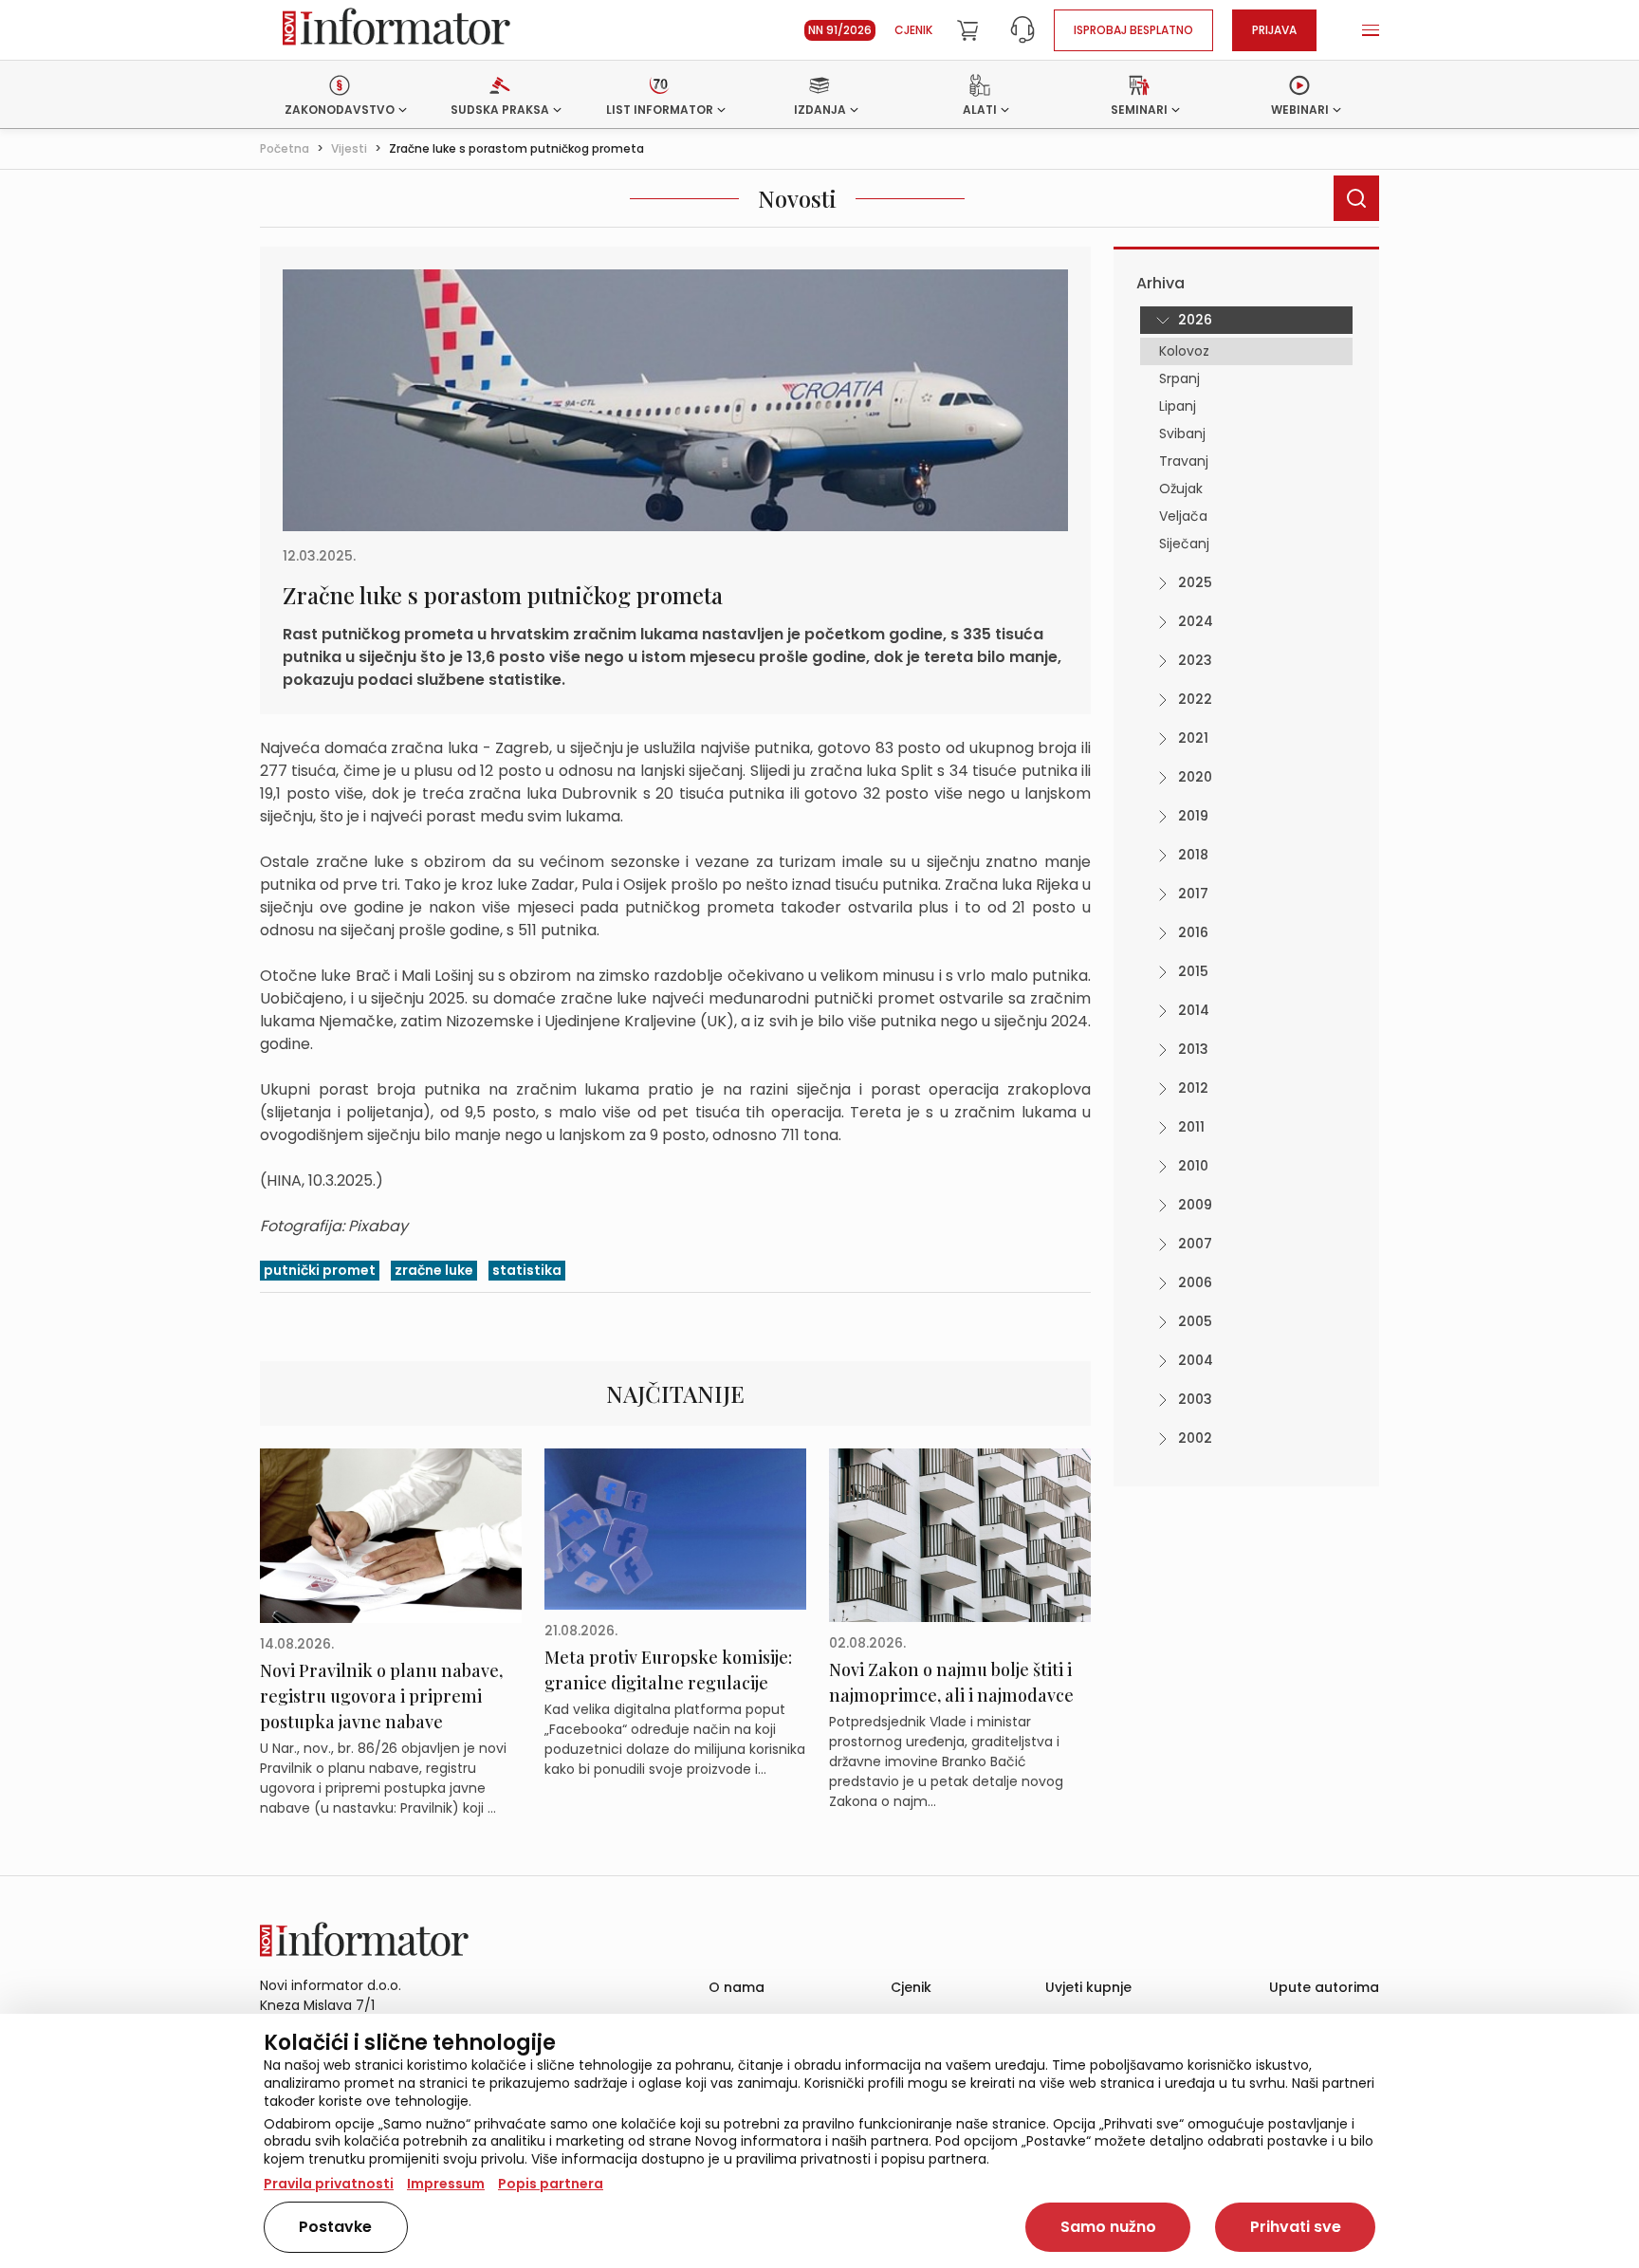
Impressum (446, 2184)
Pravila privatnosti (329, 2184)
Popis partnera (551, 2184)
